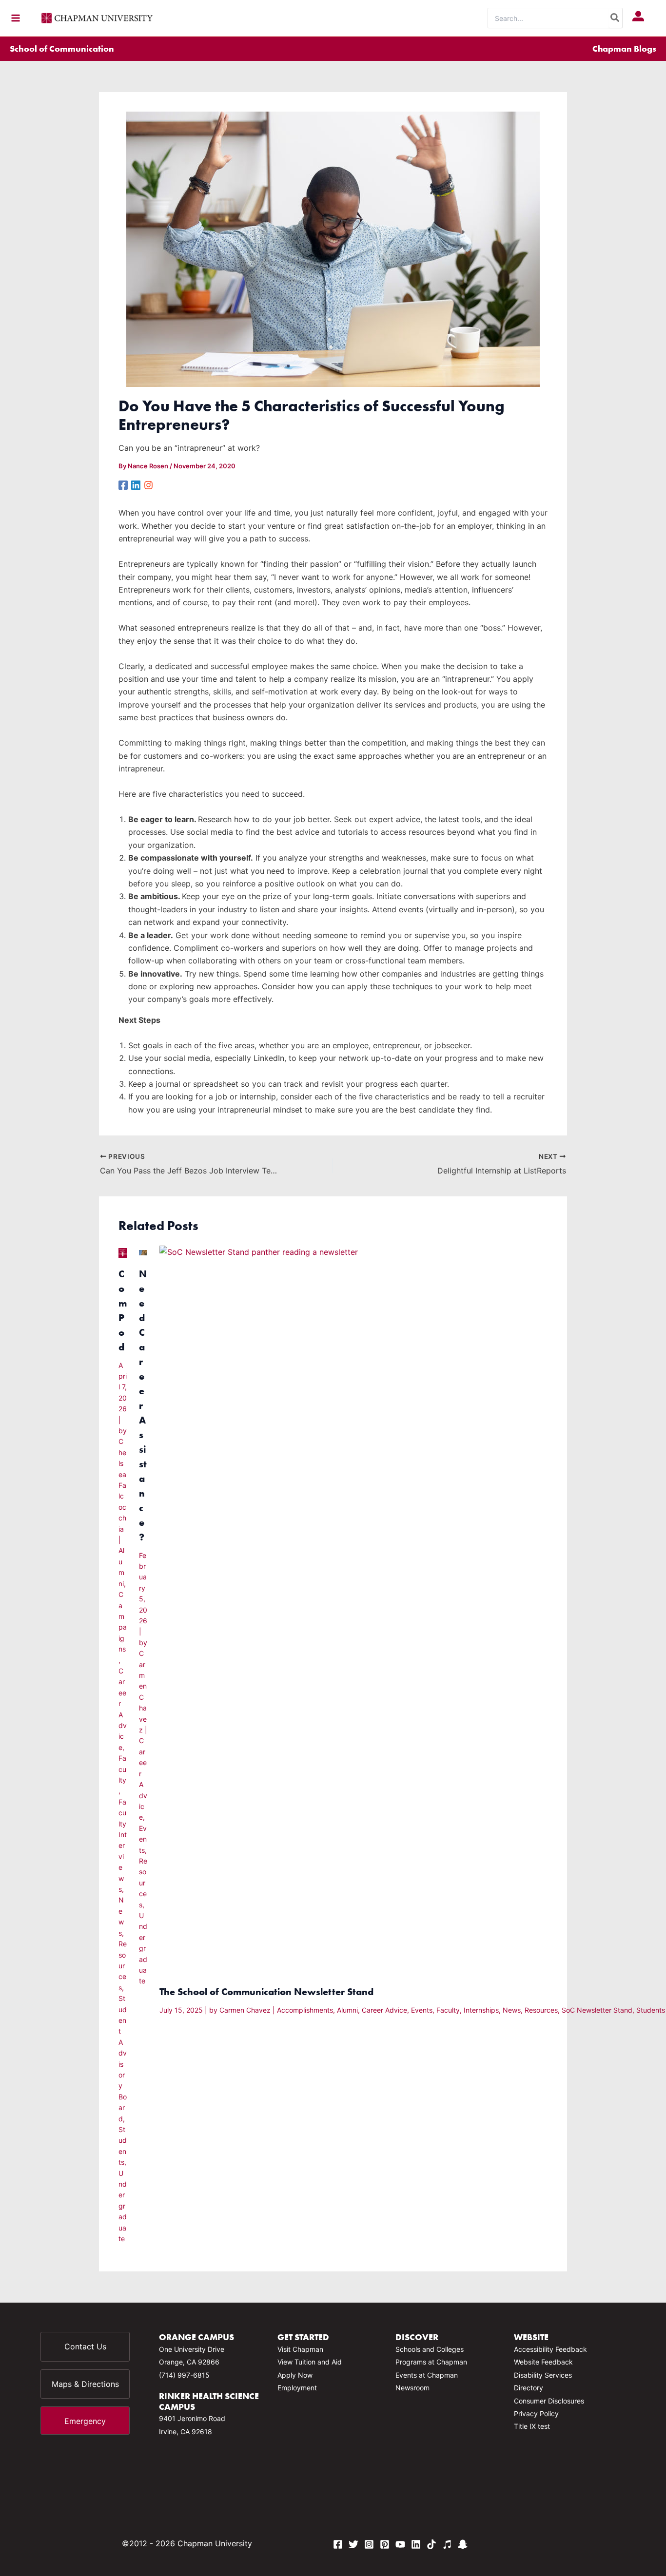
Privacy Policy (536, 2413)
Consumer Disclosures (549, 2401)
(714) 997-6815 (184, 2375)
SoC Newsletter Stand (597, 2010)
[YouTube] (400, 2544)
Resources (123, 1966)
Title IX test (532, 2426)
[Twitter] (353, 2544)
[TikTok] (431, 2544)
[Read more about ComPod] (123, 1252)
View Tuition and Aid (310, 2362)
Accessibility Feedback (550, 2349)
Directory (529, 2388)
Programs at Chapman (431, 2362)
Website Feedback (543, 2362)
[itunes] (447, 2544)
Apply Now (295, 2375)
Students (651, 2010)
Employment (297, 2388)
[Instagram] (148, 485)
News (512, 2010)
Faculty (122, 1769)
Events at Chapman (427, 2375)
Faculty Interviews (123, 1845)
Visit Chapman (300, 2349)
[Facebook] (123, 485)
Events (143, 1839)
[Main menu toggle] (16, 18)
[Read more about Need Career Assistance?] (143, 1252)
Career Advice (384, 2010)
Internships (481, 2010)
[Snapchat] (463, 2544)
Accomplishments (305, 2010)
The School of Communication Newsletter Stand (266, 1991)
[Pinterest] (385, 2544)
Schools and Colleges (430, 2349)
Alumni (347, 2010)
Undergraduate (123, 2206)
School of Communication (62, 48)
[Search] (615, 18)
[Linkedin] (136, 485)
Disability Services (543, 2375)
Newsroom (412, 2388)
